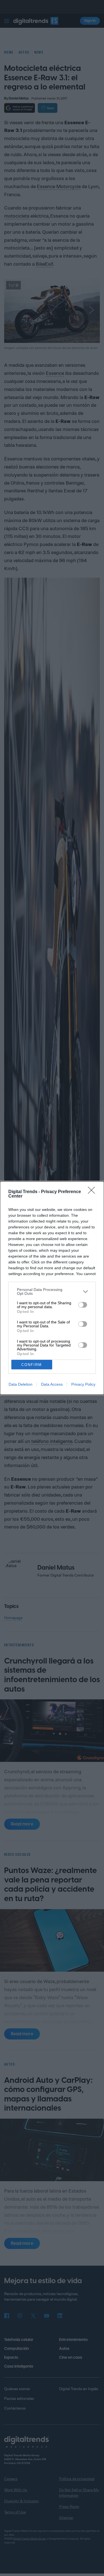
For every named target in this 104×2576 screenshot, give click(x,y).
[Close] (93, 1192)
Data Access (52, 1384)
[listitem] (52, 1291)
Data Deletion (21, 1384)
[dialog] (52, 1288)
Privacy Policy (83, 1384)
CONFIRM (32, 1365)
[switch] (83, 1305)
